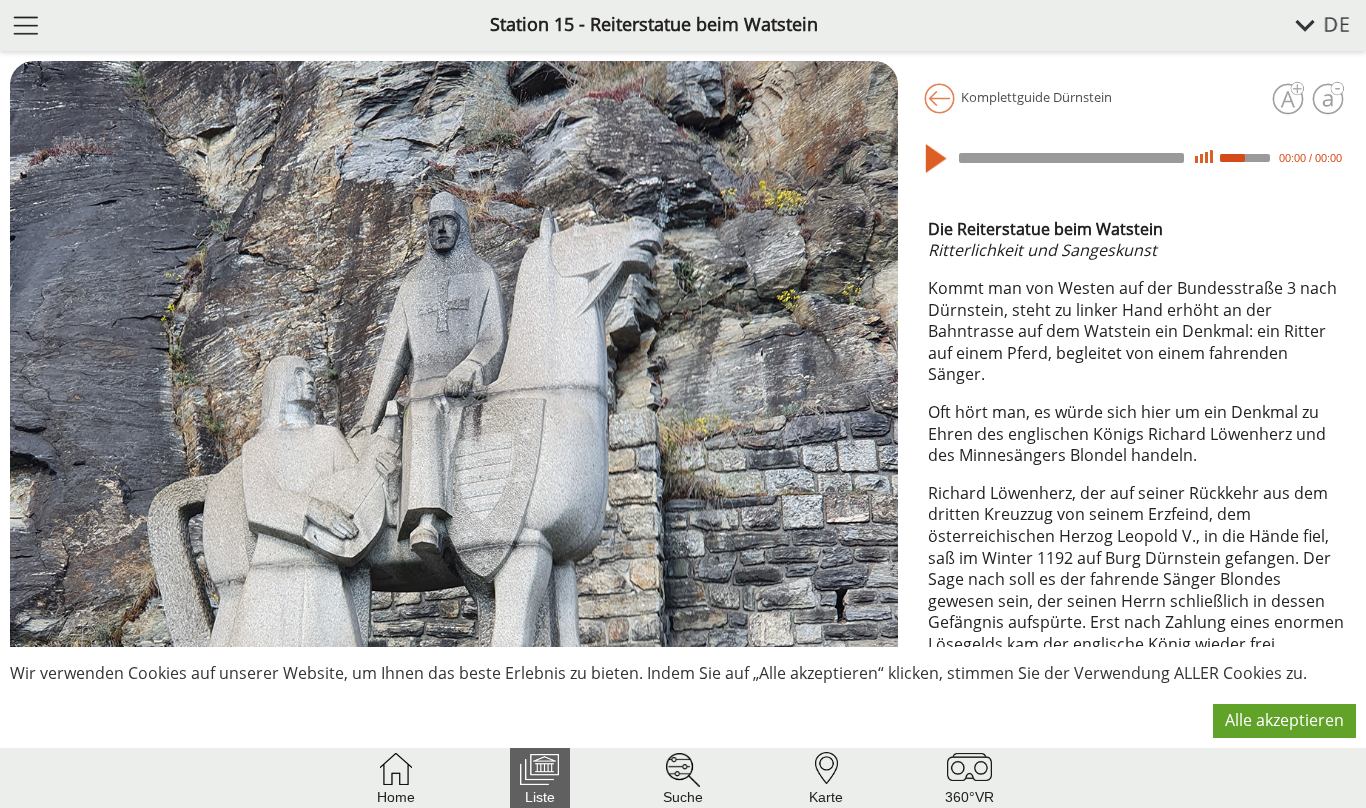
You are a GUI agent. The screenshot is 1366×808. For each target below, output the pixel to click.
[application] (1137, 158)
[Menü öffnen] (26, 24)
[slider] (1248, 156)
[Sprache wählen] (1311, 25)
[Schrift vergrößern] (1288, 99)
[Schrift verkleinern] (1328, 99)
